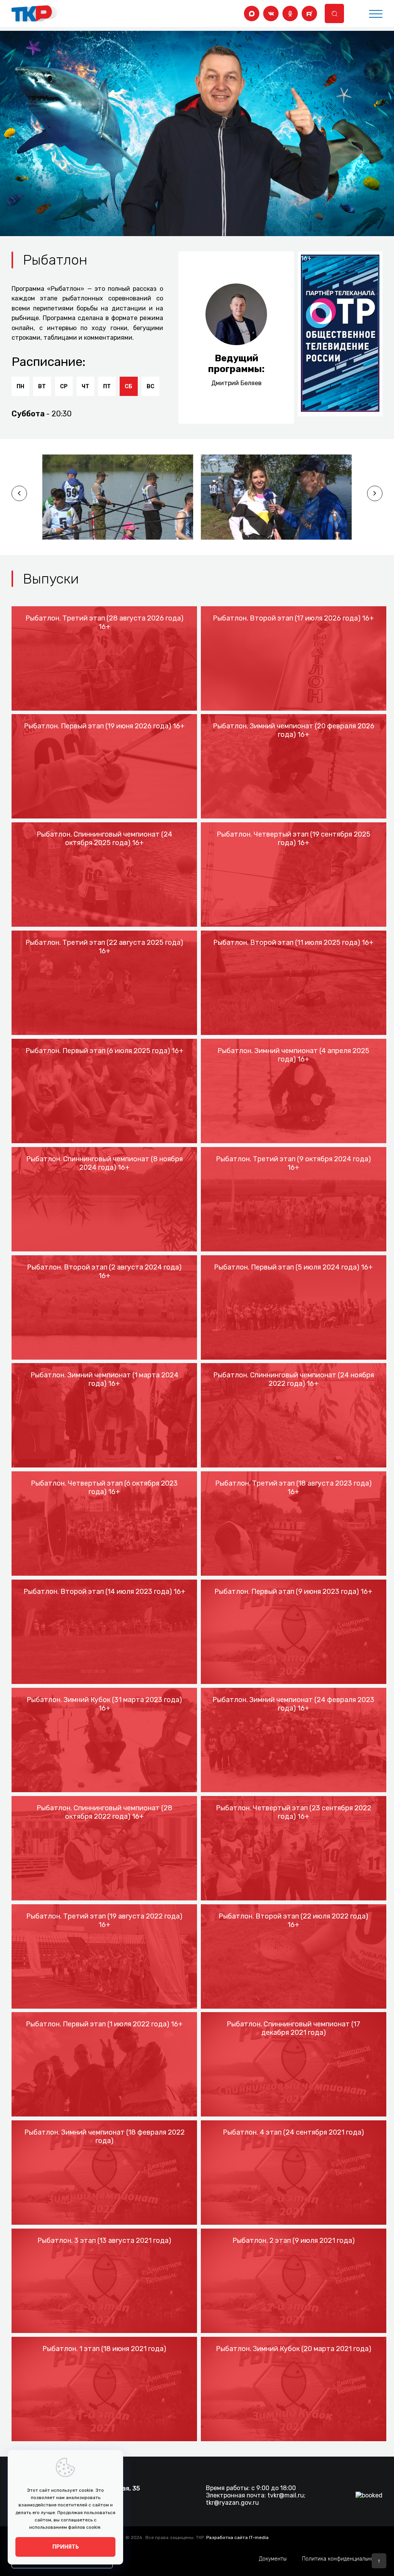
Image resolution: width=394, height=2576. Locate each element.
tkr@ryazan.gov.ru (232, 2503)
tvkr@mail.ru (286, 2495)
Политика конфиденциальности (342, 2559)
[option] (118, 497)
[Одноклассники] (290, 13)
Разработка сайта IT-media (237, 2537)
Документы (273, 2559)
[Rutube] (309, 13)
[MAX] (252, 13)
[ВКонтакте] (271, 13)
